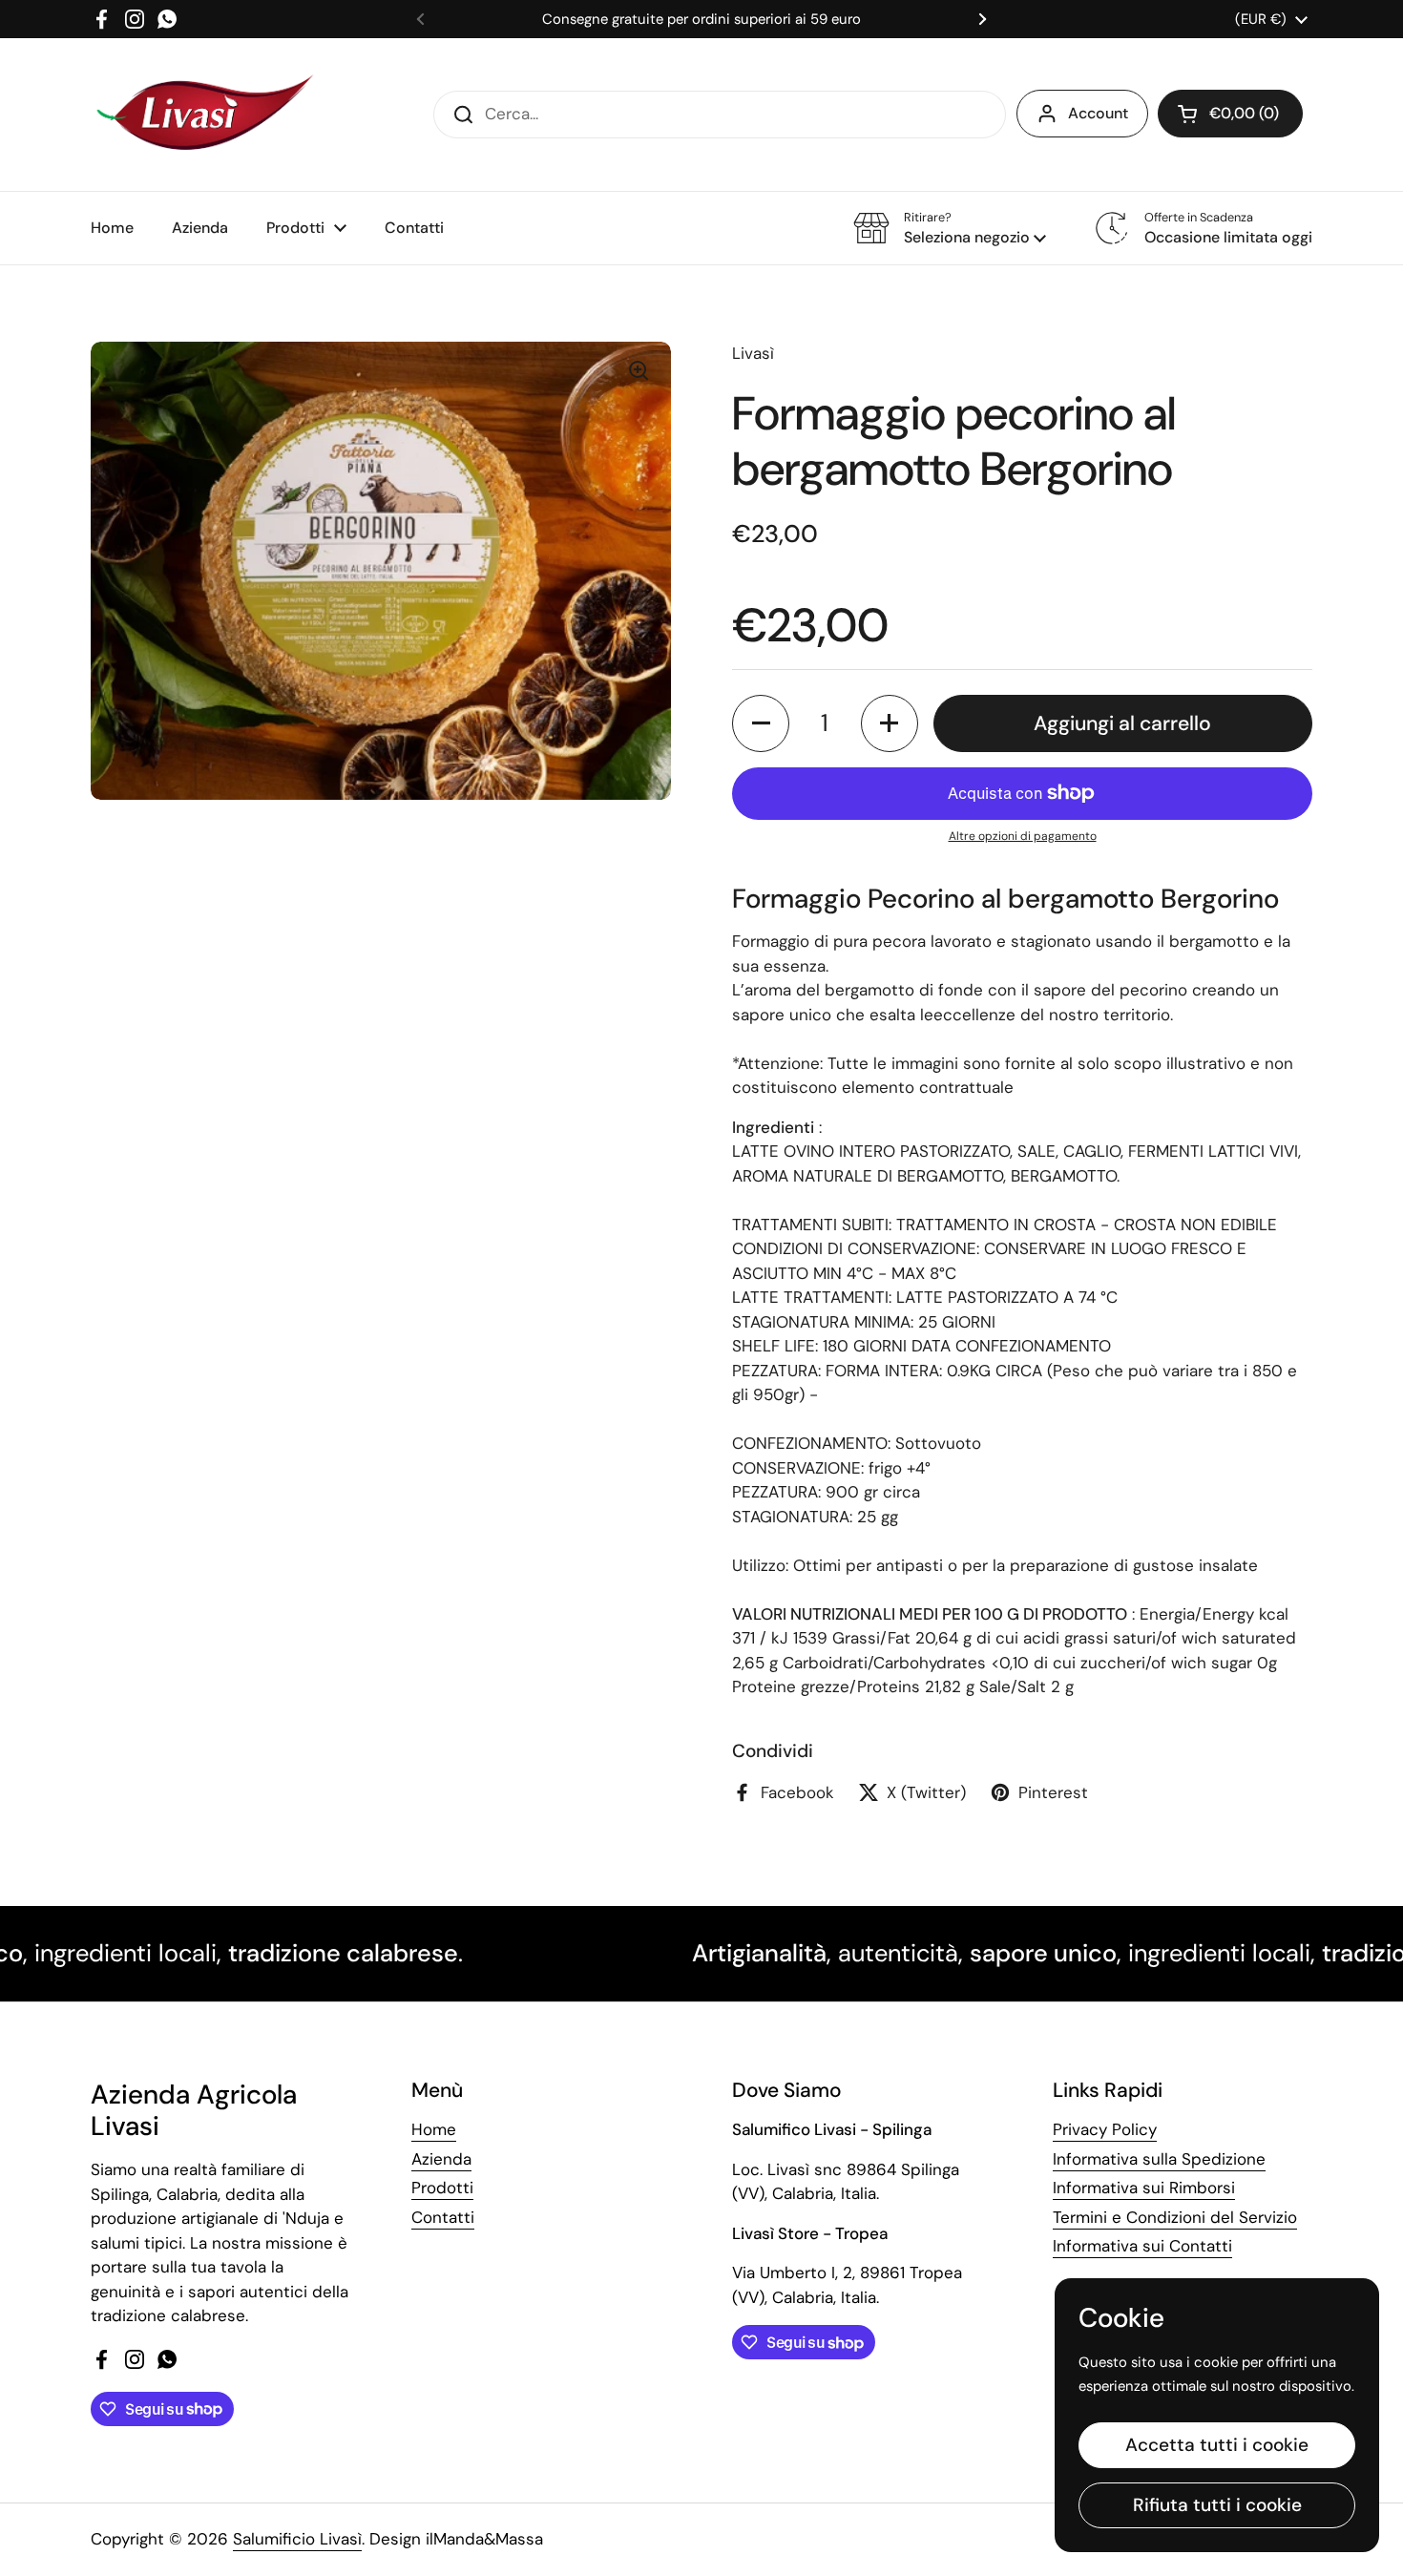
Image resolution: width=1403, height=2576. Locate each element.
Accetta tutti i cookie (1217, 2445)
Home (434, 2129)
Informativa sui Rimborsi (1144, 2188)
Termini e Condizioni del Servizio (1175, 2217)
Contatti (443, 2217)
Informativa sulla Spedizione (1159, 2159)
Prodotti (442, 2188)
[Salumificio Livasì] (204, 115)
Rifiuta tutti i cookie (1217, 2505)
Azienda (441, 2159)
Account (1098, 113)
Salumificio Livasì (297, 2539)
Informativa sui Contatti (1142, 2246)
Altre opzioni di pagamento (1023, 836)
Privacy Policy (1105, 2129)
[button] (1230, 114)
